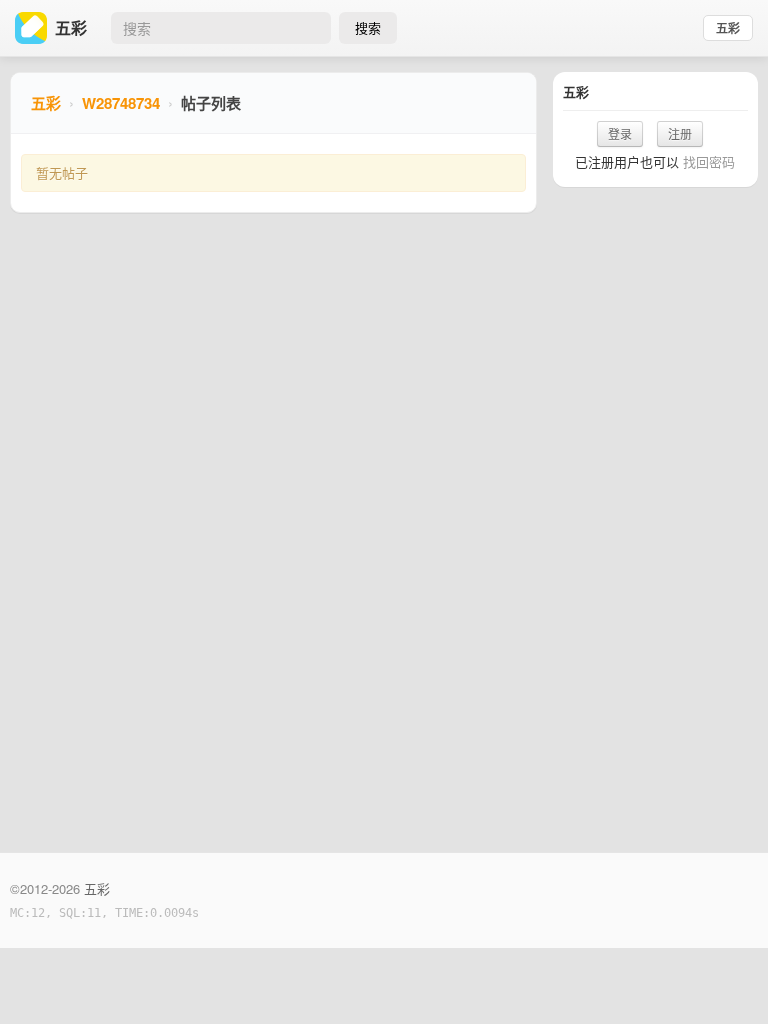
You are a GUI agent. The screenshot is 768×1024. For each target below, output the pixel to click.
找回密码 (709, 161)
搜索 (368, 27)
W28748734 (121, 103)
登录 (620, 133)
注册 (680, 133)
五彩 (728, 28)
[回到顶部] (726, 978)
